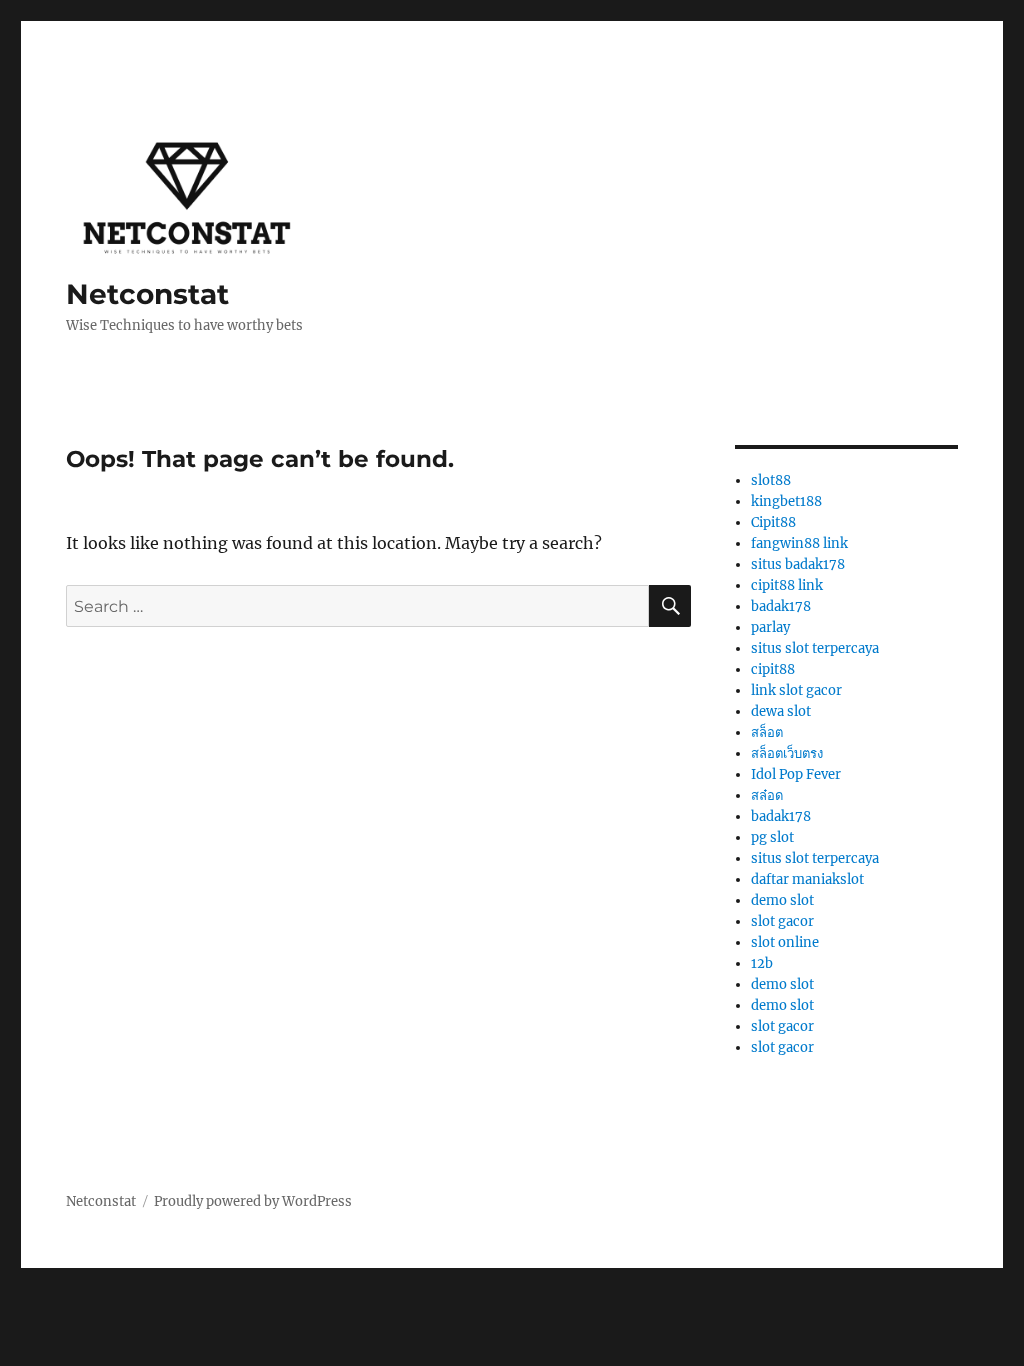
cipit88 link (787, 585)
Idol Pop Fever (796, 774)
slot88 (771, 480)
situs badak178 (798, 564)
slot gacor (782, 921)
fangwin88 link (799, 543)
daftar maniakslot (807, 879)
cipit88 (773, 669)
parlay (770, 627)
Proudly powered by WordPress (253, 1201)
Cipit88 (773, 522)
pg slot (772, 837)
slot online (785, 942)
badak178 (781, 606)
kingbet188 (786, 501)
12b (762, 963)
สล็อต (767, 732)
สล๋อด (767, 795)
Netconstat (147, 294)
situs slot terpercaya (815, 648)
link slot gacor (796, 690)
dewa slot (781, 711)
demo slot (782, 900)
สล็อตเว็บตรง (787, 753)
